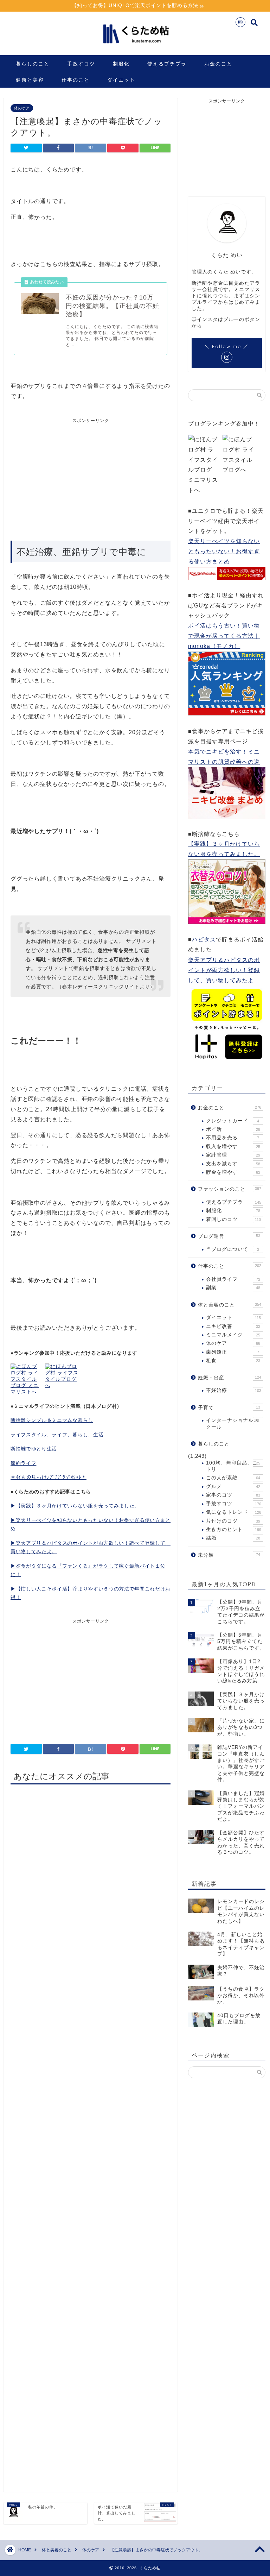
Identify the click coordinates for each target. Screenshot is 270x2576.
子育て (229, 1408)
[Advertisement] (70, 477)
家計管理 (233, 1155)
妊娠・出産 (229, 1378)
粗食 (233, 1361)
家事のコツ (233, 1495)
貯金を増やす (233, 1172)
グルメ (233, 1487)
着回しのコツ (233, 1219)
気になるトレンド (233, 1512)
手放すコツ (81, 64)
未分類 (229, 1555)
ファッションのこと (229, 1189)
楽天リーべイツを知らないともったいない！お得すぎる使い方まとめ (224, 551)
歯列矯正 (232, 1352)
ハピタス (204, 940)
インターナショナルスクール (232, 1424)
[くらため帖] (135, 47)
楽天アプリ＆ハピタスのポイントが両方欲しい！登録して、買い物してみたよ (224, 970)
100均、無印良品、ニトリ (233, 1466)
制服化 (121, 64)
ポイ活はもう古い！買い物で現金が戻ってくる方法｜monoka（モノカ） (224, 636)
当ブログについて (232, 1249)
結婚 (233, 1538)
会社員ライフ (233, 1279)
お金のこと (218, 64)
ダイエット (121, 80)
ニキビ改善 (233, 1326)
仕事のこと (76, 80)
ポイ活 (233, 1129)
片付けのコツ (233, 1521)
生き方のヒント (233, 1529)
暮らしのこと (33, 64)
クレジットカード (232, 1121)
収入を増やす (233, 1147)
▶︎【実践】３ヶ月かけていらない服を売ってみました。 (75, 1506)
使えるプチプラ (167, 64)
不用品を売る (232, 1138)
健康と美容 (30, 80)
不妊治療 (233, 1390)
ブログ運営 (229, 1236)
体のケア (22, 108)
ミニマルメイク (233, 1335)
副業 (233, 1288)
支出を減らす (233, 1164)
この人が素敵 (233, 1478)
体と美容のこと (229, 1305)
